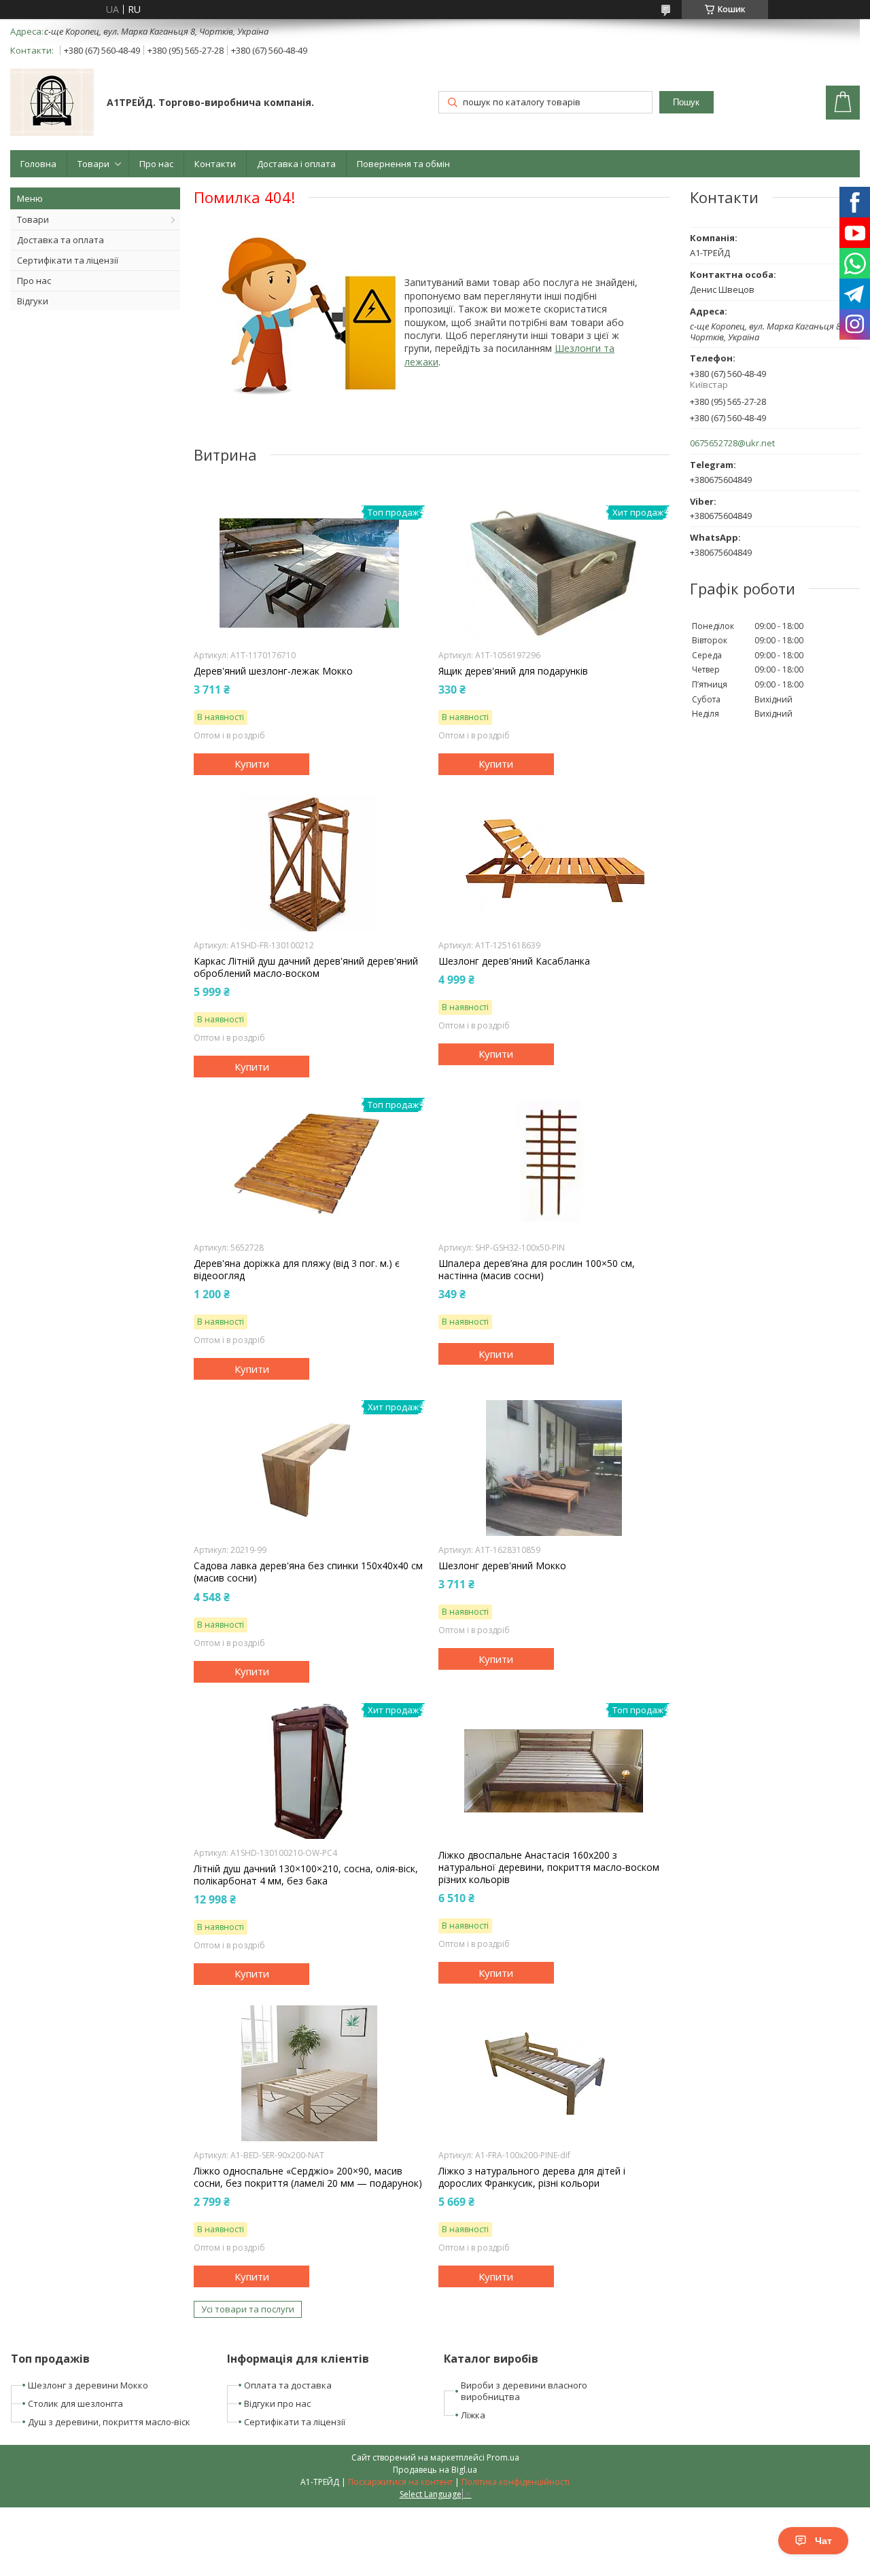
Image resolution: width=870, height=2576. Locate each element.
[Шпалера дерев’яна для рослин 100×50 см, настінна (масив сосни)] (554, 1166)
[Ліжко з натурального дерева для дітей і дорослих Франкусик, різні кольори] (554, 2073)
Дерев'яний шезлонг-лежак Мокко (273, 671)
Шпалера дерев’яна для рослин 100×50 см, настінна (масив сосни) (537, 1270)
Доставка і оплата (296, 164)
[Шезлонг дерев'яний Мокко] (554, 1468)
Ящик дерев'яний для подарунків (513, 671)
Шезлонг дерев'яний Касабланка (514, 961)
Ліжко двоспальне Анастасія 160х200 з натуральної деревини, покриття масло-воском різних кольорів (549, 1867)
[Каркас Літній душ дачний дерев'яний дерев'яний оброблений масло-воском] (309, 863)
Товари (93, 164)
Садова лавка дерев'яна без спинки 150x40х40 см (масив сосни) (308, 1572)
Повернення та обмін (403, 164)
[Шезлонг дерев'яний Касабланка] (554, 863)
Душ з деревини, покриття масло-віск (109, 2422)
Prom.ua (503, 2457)
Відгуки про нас (277, 2403)
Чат (823, 2541)
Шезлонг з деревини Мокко (88, 2385)
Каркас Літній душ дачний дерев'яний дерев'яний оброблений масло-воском (306, 967)
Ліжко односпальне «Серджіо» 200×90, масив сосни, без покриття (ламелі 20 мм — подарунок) (308, 2177)
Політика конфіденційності (516, 2482)
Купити (252, 764)
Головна (38, 164)
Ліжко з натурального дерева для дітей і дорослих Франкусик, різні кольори (532, 2177)
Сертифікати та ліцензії (68, 260)
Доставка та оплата (60, 240)
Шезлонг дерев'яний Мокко (502, 1566)
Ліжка (473, 2415)
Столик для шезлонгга (75, 2403)
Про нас (156, 164)
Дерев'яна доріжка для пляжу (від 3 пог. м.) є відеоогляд (297, 1270)
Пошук (686, 102)
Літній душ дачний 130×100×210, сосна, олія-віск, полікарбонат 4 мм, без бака (306, 1875)
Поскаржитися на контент (400, 2482)
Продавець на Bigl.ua (435, 2470)
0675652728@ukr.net (732, 443)
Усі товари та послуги (248, 2309)
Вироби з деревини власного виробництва (524, 2391)
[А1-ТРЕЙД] (52, 104)
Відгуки (33, 301)
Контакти (215, 164)
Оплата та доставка (288, 2385)
